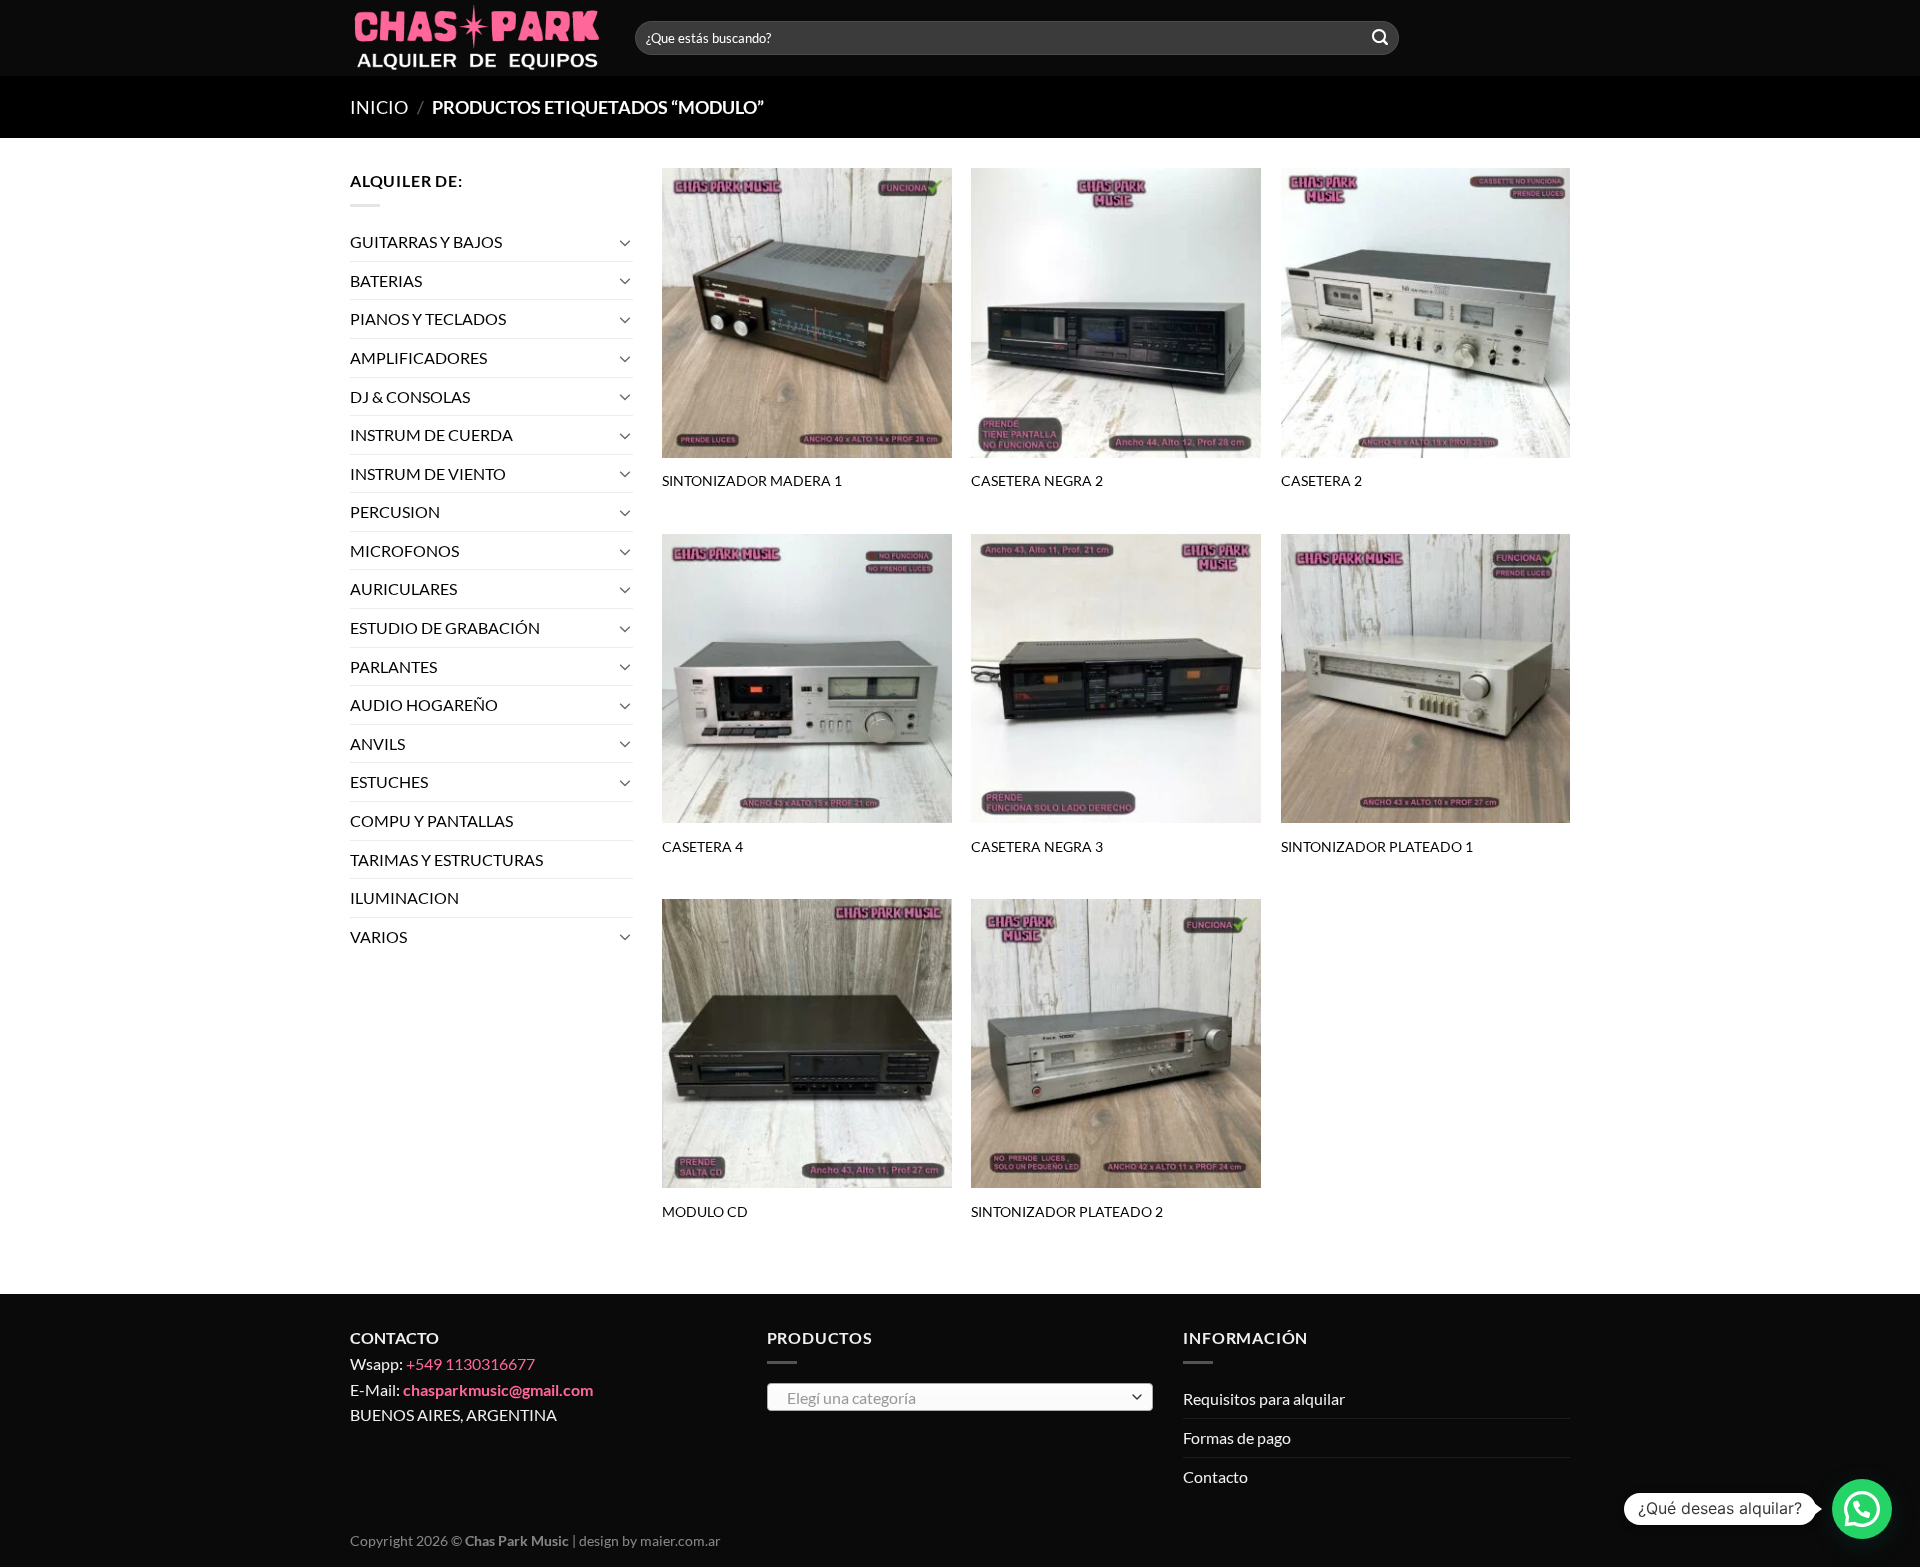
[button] (1862, 1509)
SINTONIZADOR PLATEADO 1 (1377, 846)
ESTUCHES (389, 782)
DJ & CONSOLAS (410, 396)
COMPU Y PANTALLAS (431, 820)
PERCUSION (395, 511)
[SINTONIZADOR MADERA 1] (807, 313)
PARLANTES (393, 666)
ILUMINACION (404, 897)
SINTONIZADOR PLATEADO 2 (1067, 1211)
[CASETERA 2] (1426, 313)
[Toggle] (625, 242)
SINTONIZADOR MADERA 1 (752, 480)
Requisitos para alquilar (1264, 1398)
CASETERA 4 (702, 846)
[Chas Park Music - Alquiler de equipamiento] (477, 38)
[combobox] (960, 1397)
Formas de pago (1237, 1437)
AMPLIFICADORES (418, 357)
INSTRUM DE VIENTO (428, 473)
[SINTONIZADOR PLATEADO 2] (1116, 1044)
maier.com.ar (680, 1540)
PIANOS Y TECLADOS (428, 318)
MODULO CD (705, 1211)
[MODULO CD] (807, 1044)
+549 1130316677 (470, 1363)
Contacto (1215, 1476)
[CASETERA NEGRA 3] (1116, 679)
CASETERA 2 (1321, 480)
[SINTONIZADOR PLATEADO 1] (1426, 679)
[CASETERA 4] (807, 679)
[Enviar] (1380, 38)
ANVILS (377, 743)
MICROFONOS (404, 550)
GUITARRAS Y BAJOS (426, 241)
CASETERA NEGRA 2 (1037, 480)
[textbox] (954, 1398)
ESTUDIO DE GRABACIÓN (445, 627)
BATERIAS (386, 280)
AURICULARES (403, 589)
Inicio (379, 107)
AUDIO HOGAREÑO (424, 704)
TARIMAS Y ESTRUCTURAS (446, 859)
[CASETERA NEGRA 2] (1116, 313)
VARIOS (378, 936)
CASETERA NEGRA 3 (1037, 846)
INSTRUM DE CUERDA (431, 434)
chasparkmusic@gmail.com (498, 1389)
